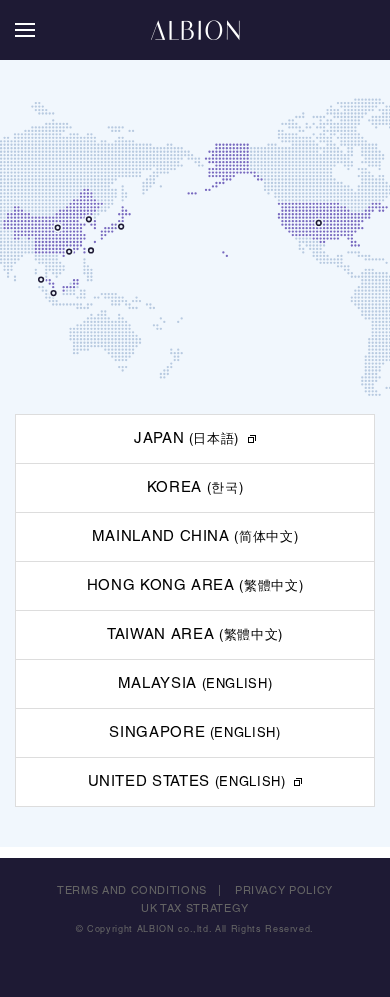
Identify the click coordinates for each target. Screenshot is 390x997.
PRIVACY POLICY (284, 891)
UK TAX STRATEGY (195, 909)
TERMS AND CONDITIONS (132, 891)
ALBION (195, 30)
